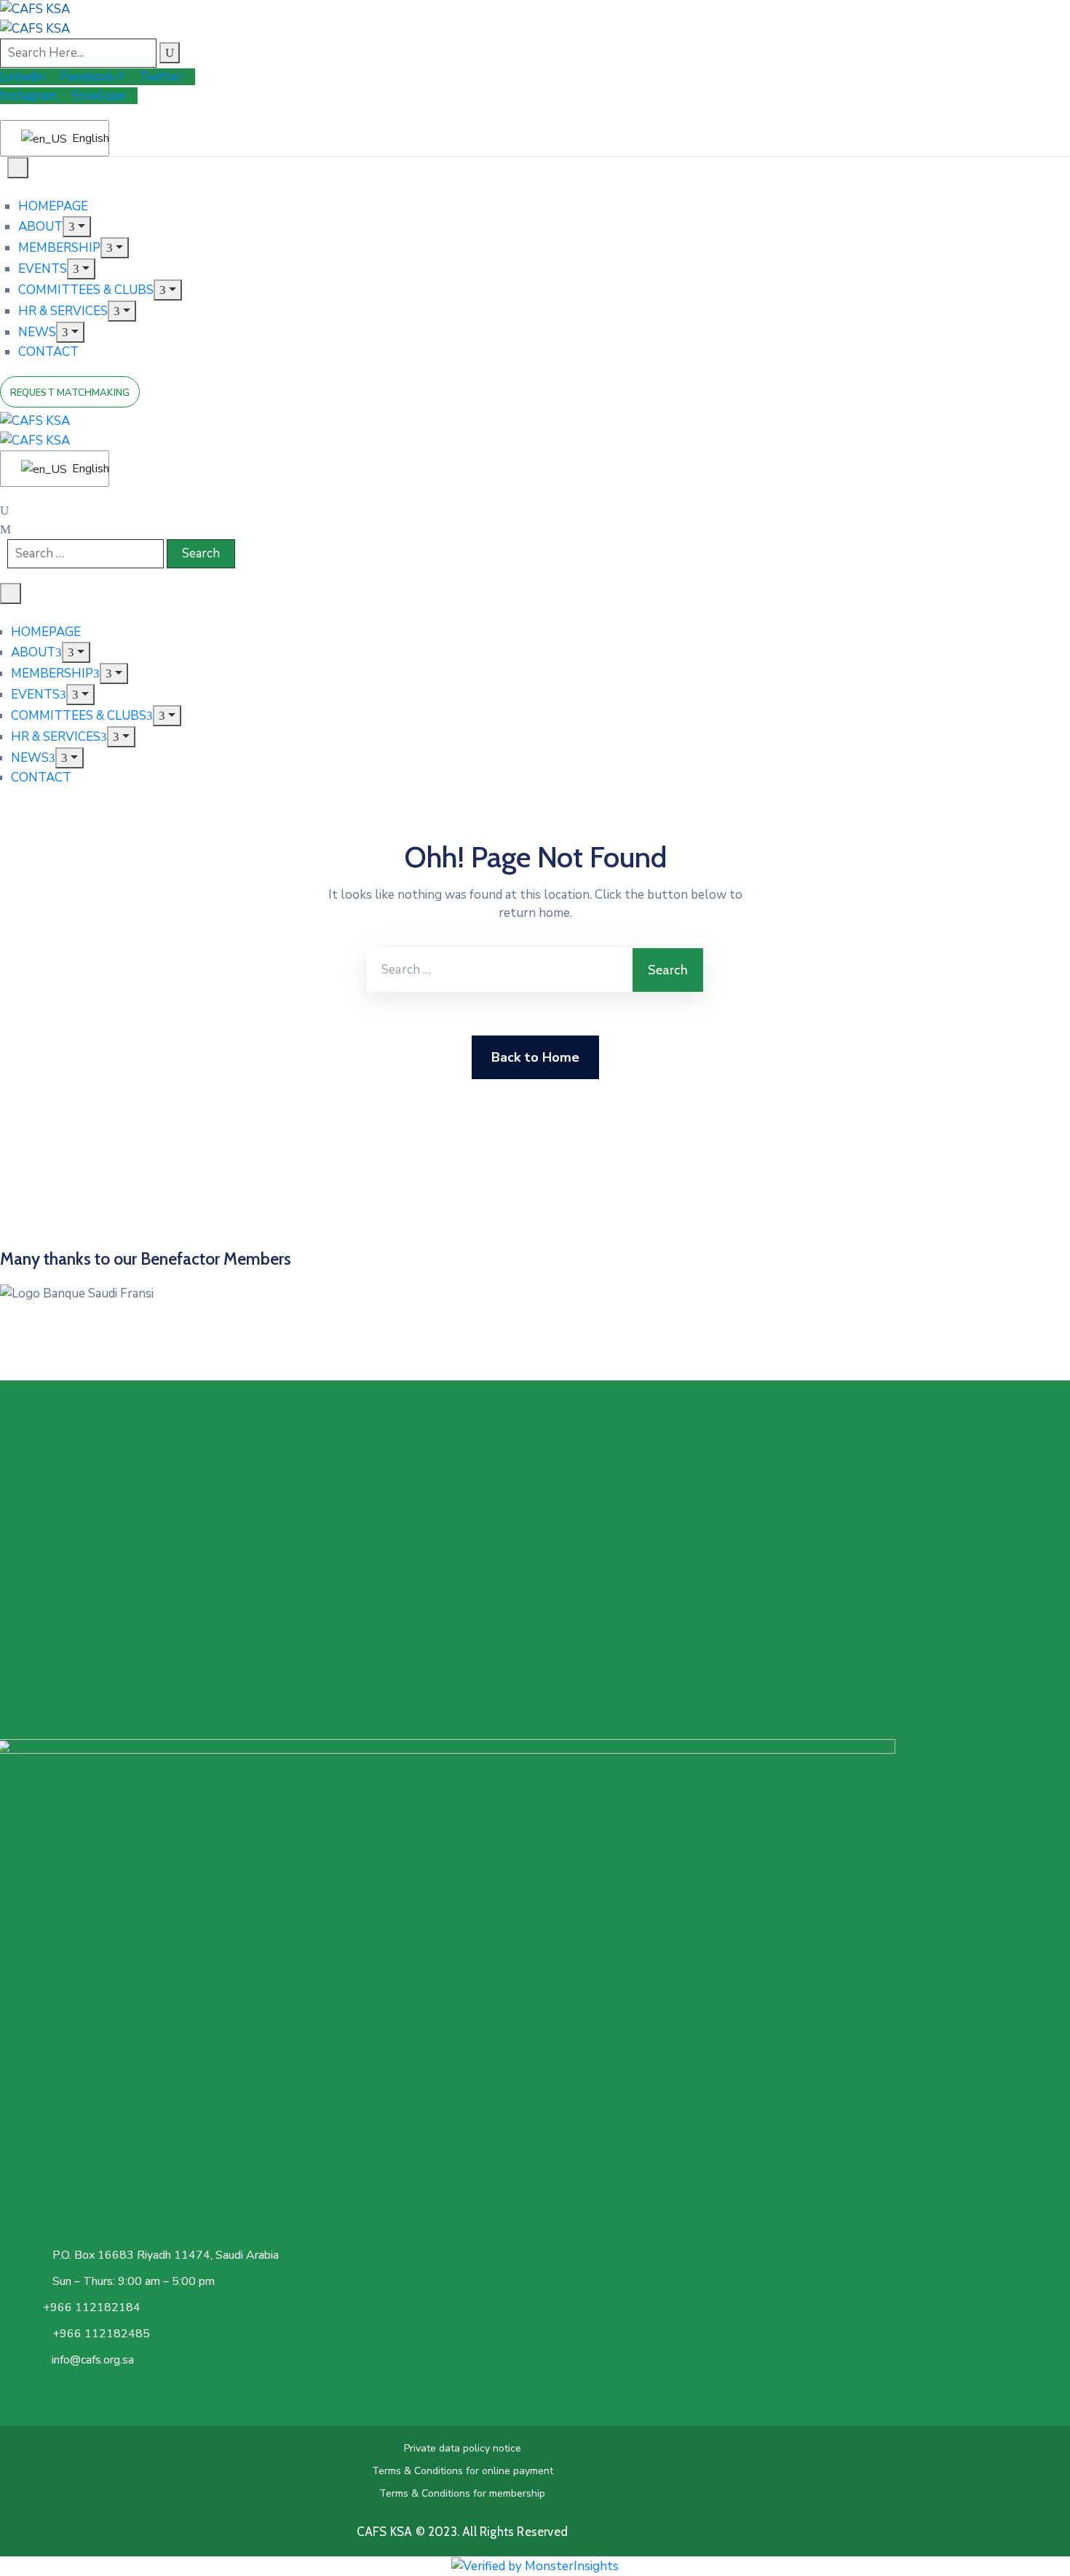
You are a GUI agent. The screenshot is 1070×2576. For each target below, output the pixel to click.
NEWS (37, 332)
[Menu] (77, 227)
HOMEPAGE (53, 206)
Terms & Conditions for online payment (463, 2471)
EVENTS (43, 269)
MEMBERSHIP (59, 248)
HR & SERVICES (63, 311)
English (82, 138)
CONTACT (48, 352)
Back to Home (535, 1057)
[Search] (170, 53)
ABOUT (40, 227)
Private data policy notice (463, 2448)
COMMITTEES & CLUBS (86, 290)
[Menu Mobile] (18, 168)
